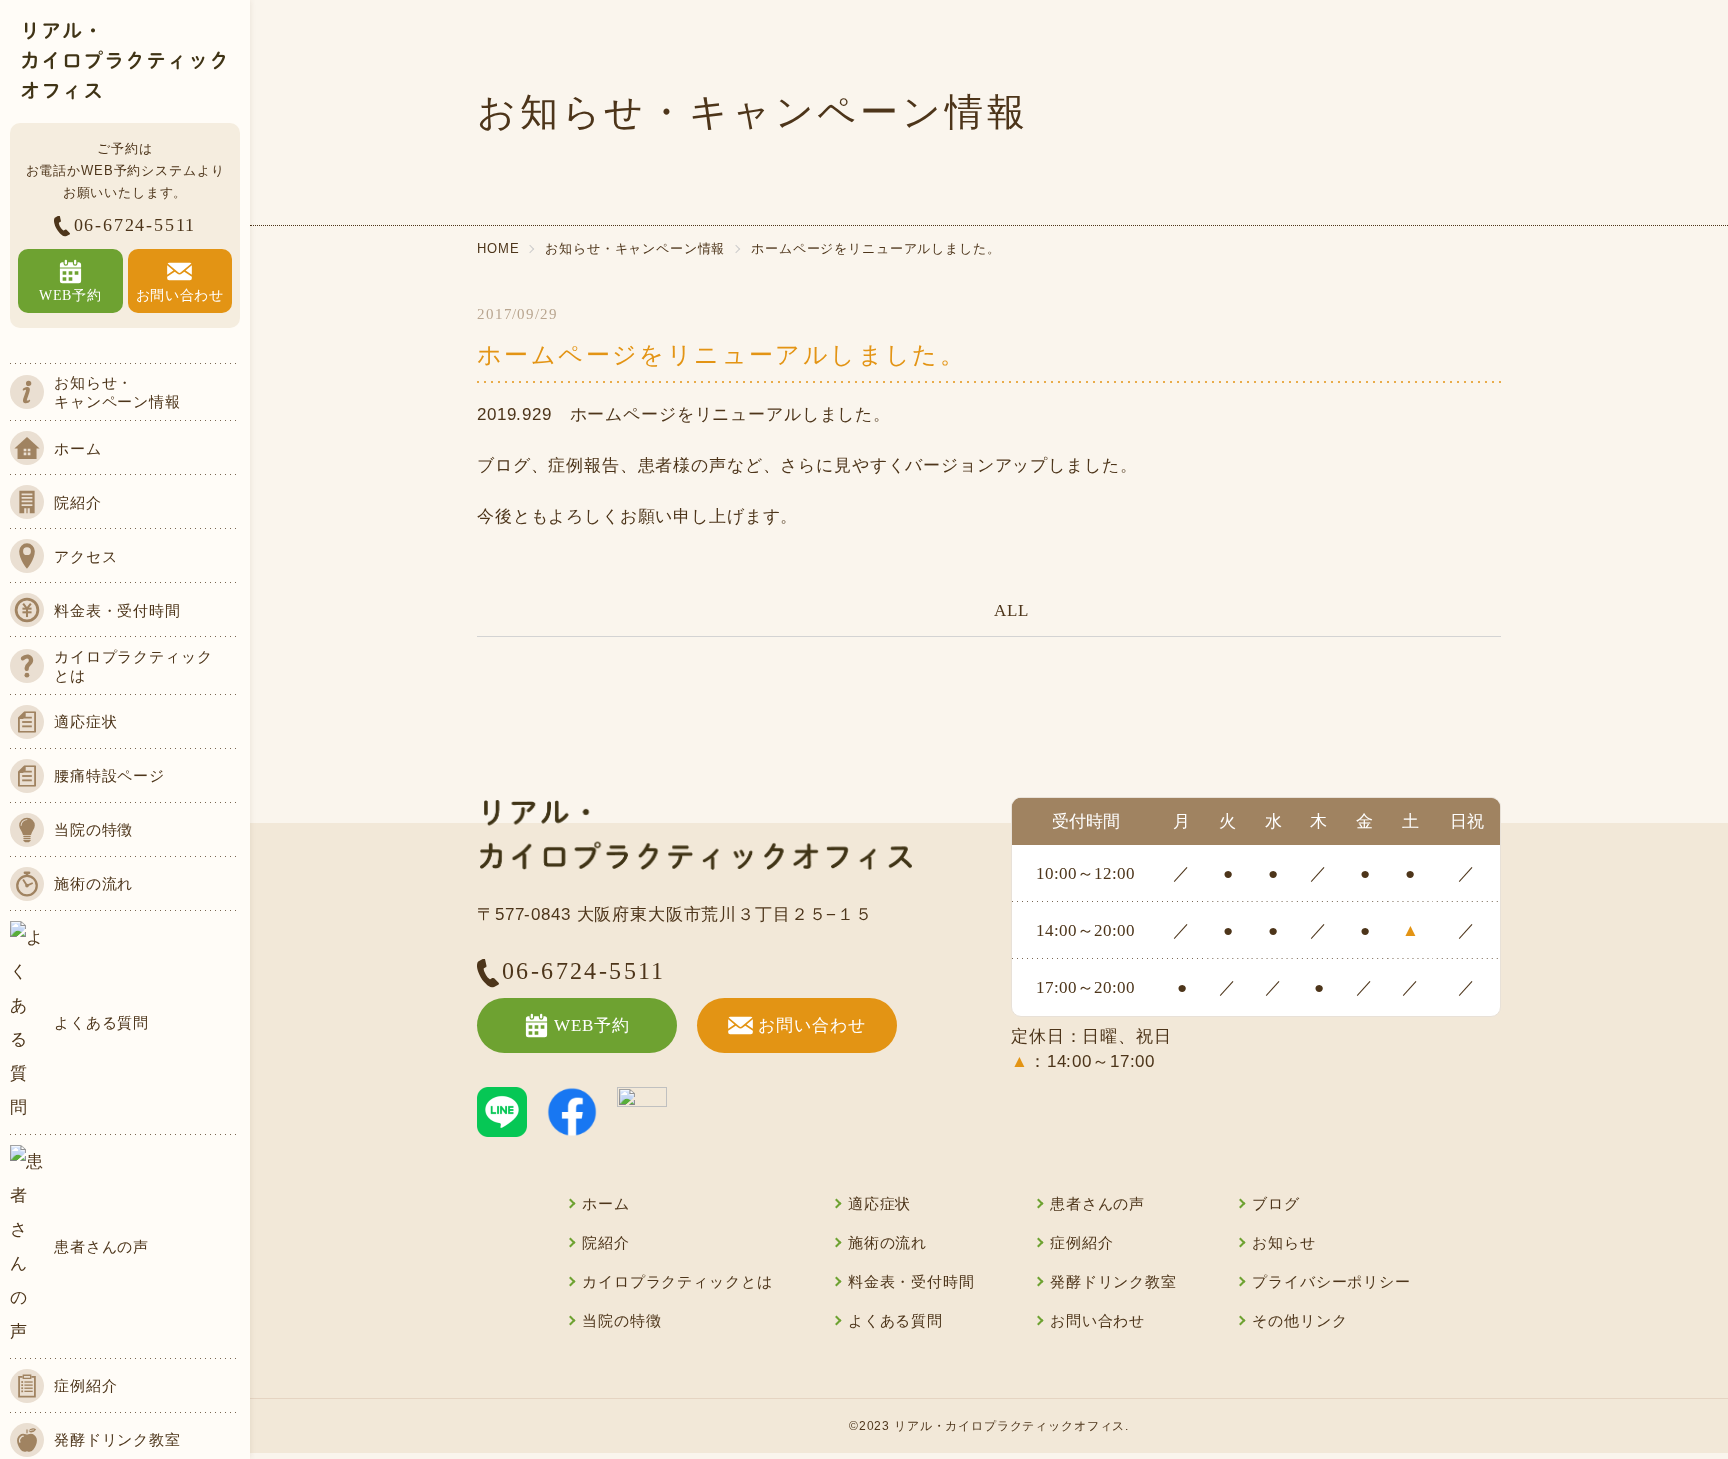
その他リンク (1299, 1321)
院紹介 (606, 1243)
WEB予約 (591, 1025)
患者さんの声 (1097, 1204)
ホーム (606, 1204)
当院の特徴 (621, 1321)
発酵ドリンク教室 (1113, 1282)
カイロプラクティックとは (677, 1282)
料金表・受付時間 (911, 1282)
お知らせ (1283, 1243)
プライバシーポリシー (1331, 1282)
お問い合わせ (811, 1025)
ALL (1011, 610)
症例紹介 (1081, 1243)
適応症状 (879, 1204)
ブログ (1276, 1204)
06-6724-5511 (135, 225)
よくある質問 (895, 1321)
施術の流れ (887, 1243)
